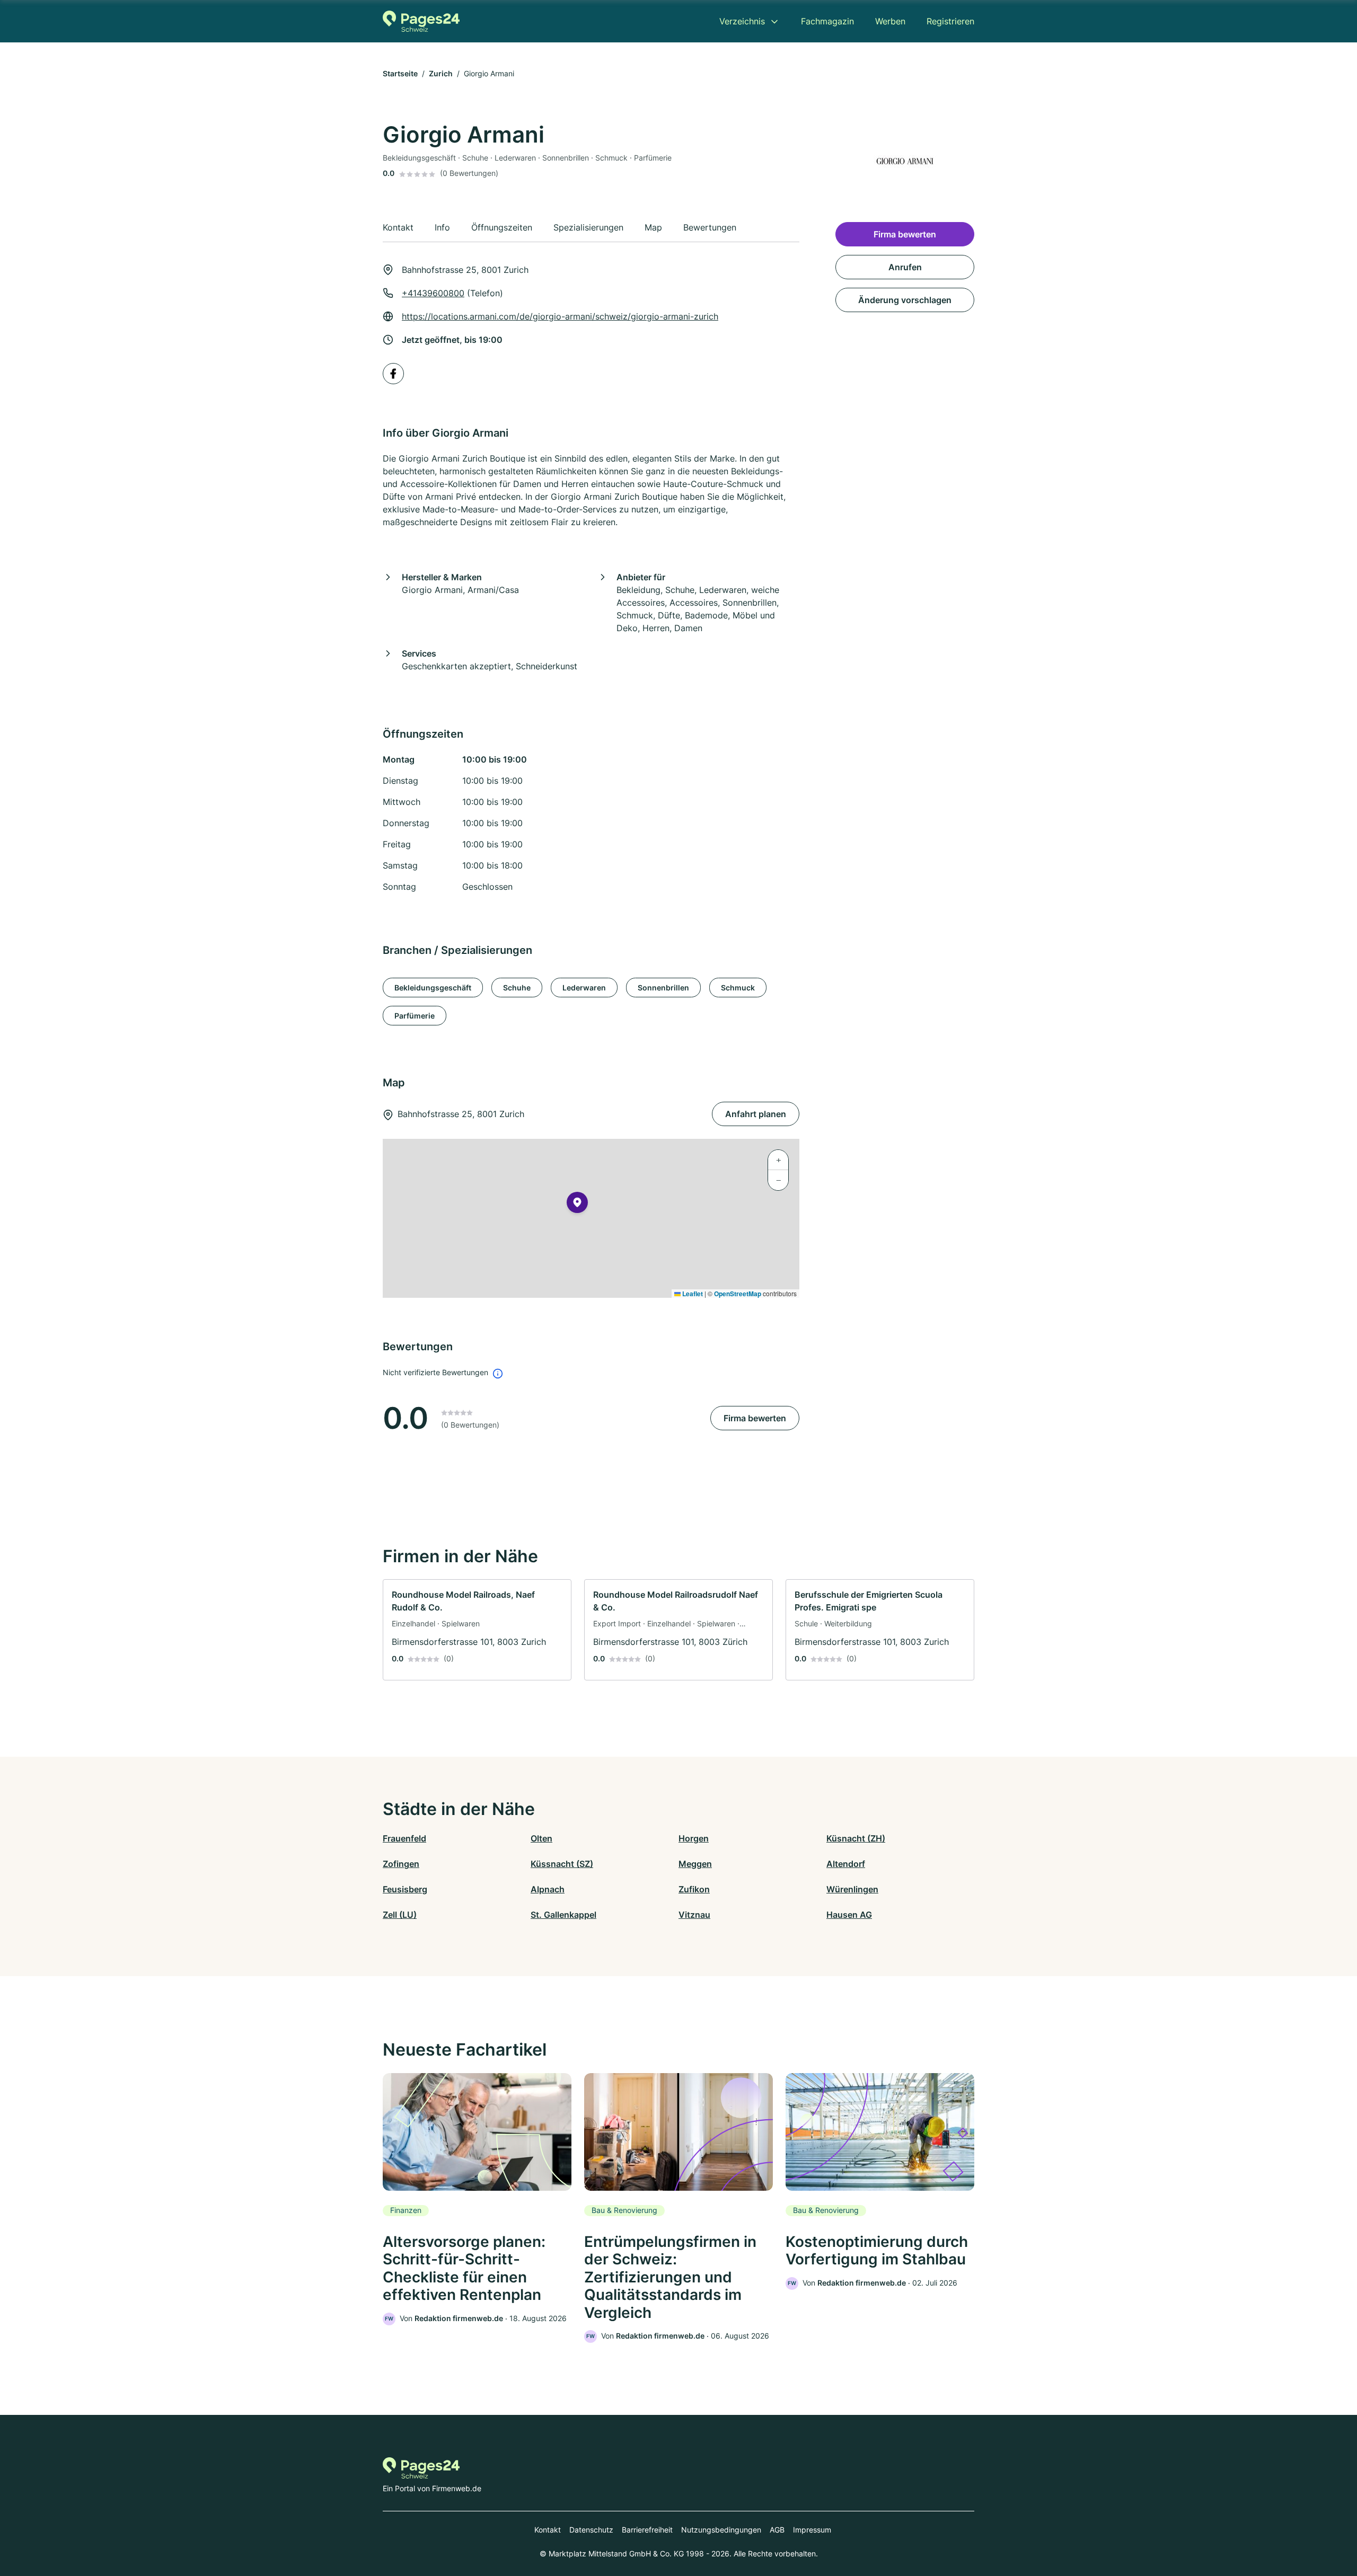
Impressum (812, 2530)
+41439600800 (433, 293)
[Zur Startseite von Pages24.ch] (421, 21)
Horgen (694, 1838)
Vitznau (694, 1915)
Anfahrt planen (756, 1114)
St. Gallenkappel (563, 1915)
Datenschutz (591, 2530)
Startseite (400, 73)
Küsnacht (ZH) (856, 1838)
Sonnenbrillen (663, 988)
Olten (541, 1838)
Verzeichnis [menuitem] (742, 21)
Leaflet (692, 1294)
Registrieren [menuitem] (950, 21)
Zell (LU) (400, 1915)
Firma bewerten (755, 1418)
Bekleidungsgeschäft (433, 988)
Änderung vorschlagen (905, 300)
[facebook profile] (393, 374)
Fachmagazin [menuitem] (827, 21)
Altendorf (846, 1864)
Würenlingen (852, 1889)
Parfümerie (415, 1016)
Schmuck (738, 988)
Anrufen (905, 267)
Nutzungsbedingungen (721, 2530)
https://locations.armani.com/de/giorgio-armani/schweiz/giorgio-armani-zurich (560, 316)
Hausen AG (849, 1915)
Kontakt (548, 2530)
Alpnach (548, 1889)
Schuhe (517, 988)
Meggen (695, 1864)
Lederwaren (584, 988)
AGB (777, 2530)
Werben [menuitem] (890, 21)
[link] (477, 1630)
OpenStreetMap (738, 1294)
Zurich (441, 73)
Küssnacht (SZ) (562, 1864)
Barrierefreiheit (647, 2530)
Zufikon (694, 1889)
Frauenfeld (404, 1838)
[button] (577, 1205)
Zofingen (401, 1864)
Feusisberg (405, 1889)
